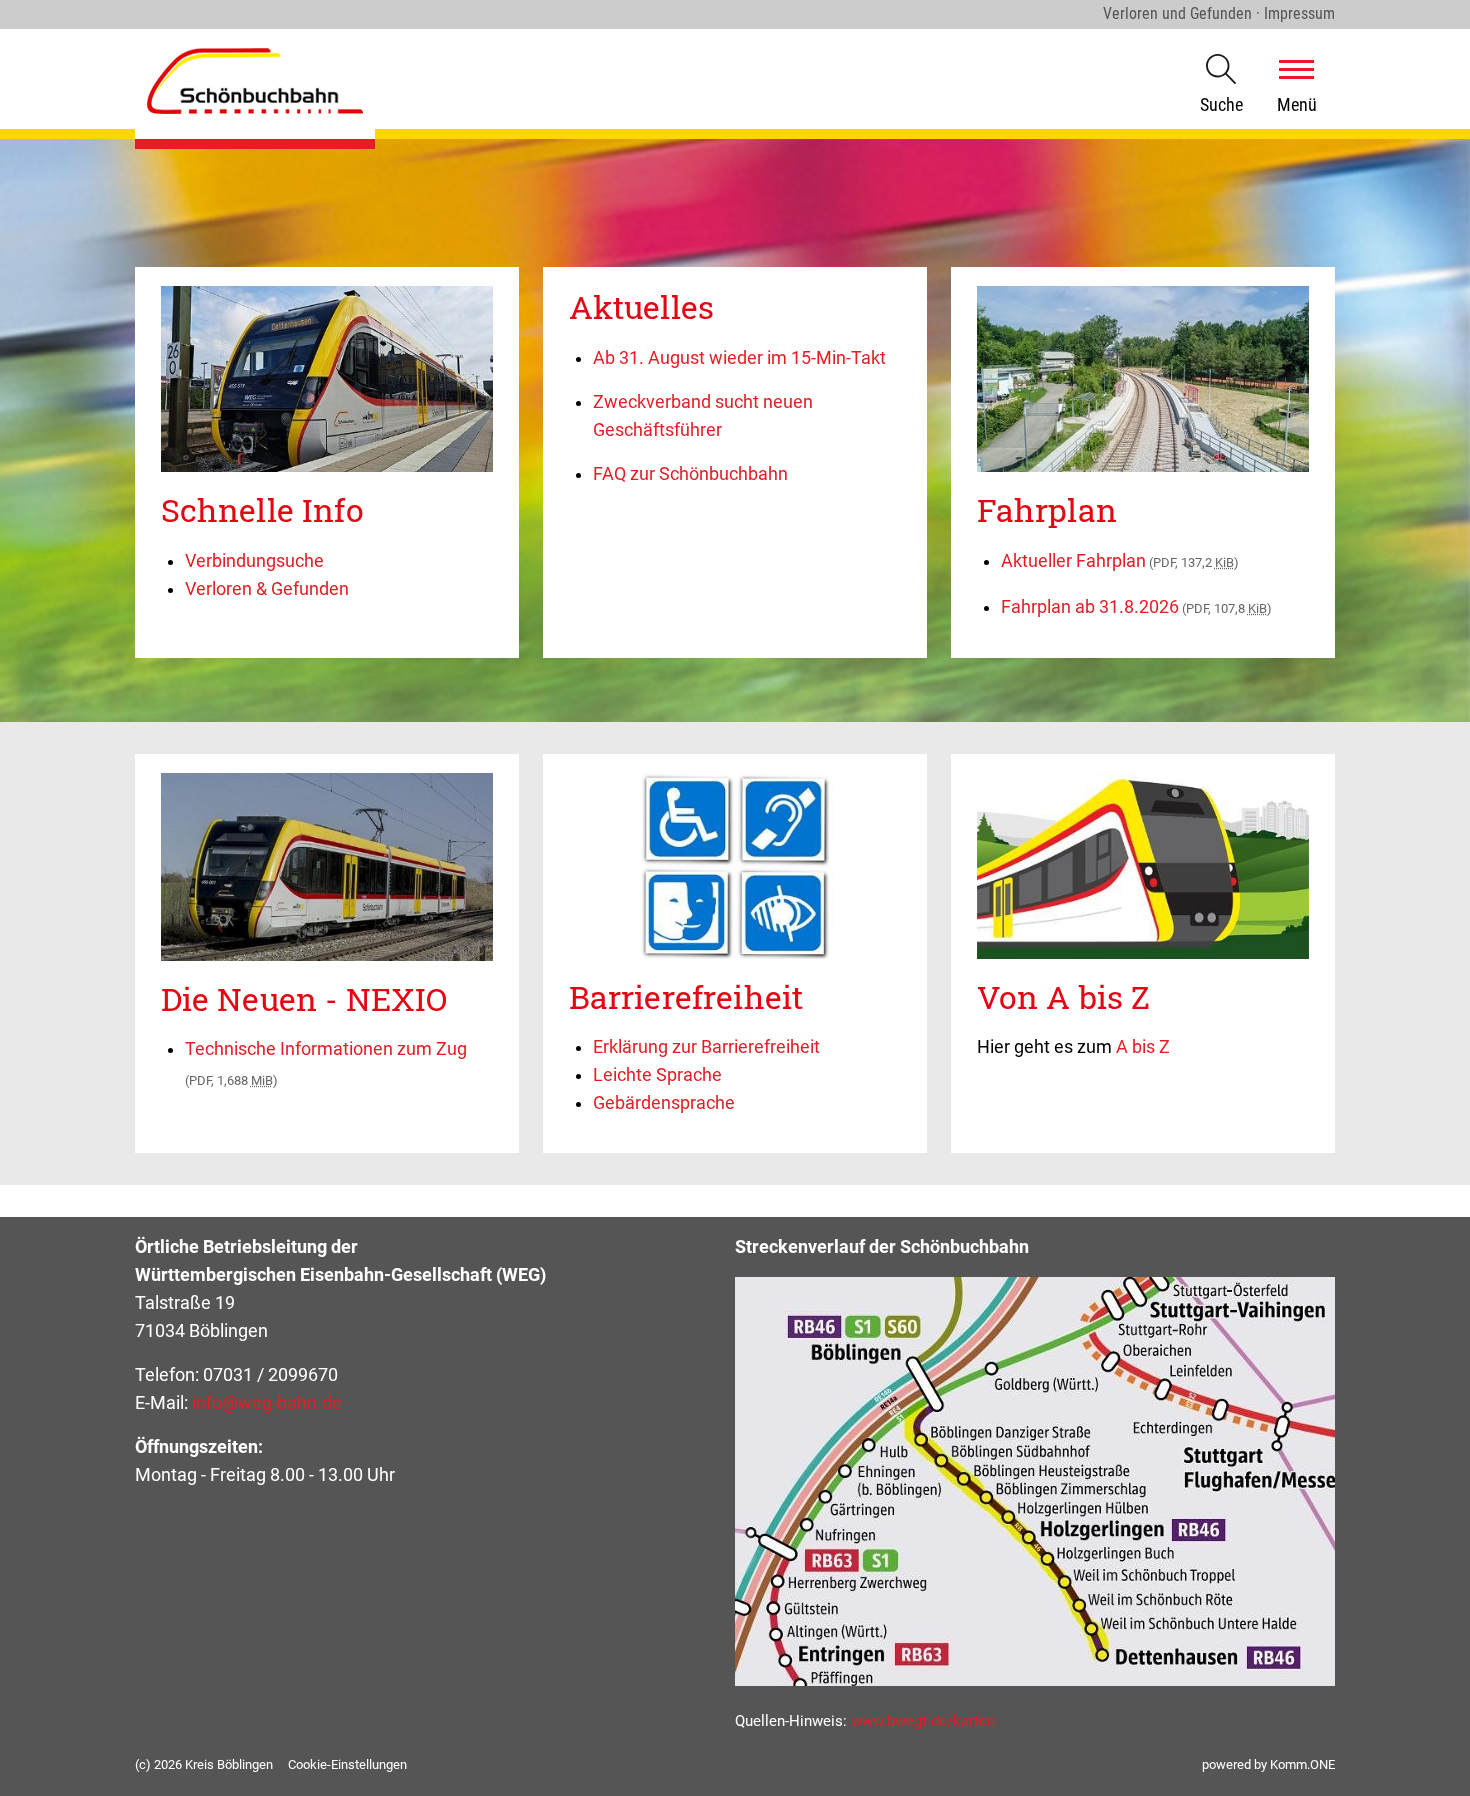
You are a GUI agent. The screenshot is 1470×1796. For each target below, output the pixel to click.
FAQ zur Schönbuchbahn (690, 474)
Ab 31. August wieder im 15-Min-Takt (739, 358)
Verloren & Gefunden (267, 589)
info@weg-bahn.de (267, 1403)
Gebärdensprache (664, 1103)
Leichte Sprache (657, 1075)
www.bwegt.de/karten (923, 1721)
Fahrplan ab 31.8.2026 (1136, 607)
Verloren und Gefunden (1177, 13)
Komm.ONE (1302, 1764)
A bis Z (1143, 1047)
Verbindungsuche (254, 561)
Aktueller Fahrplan (1120, 561)
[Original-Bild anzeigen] (327, 466)
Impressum (1299, 13)
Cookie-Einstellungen (347, 1764)
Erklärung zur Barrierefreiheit (706, 1047)
